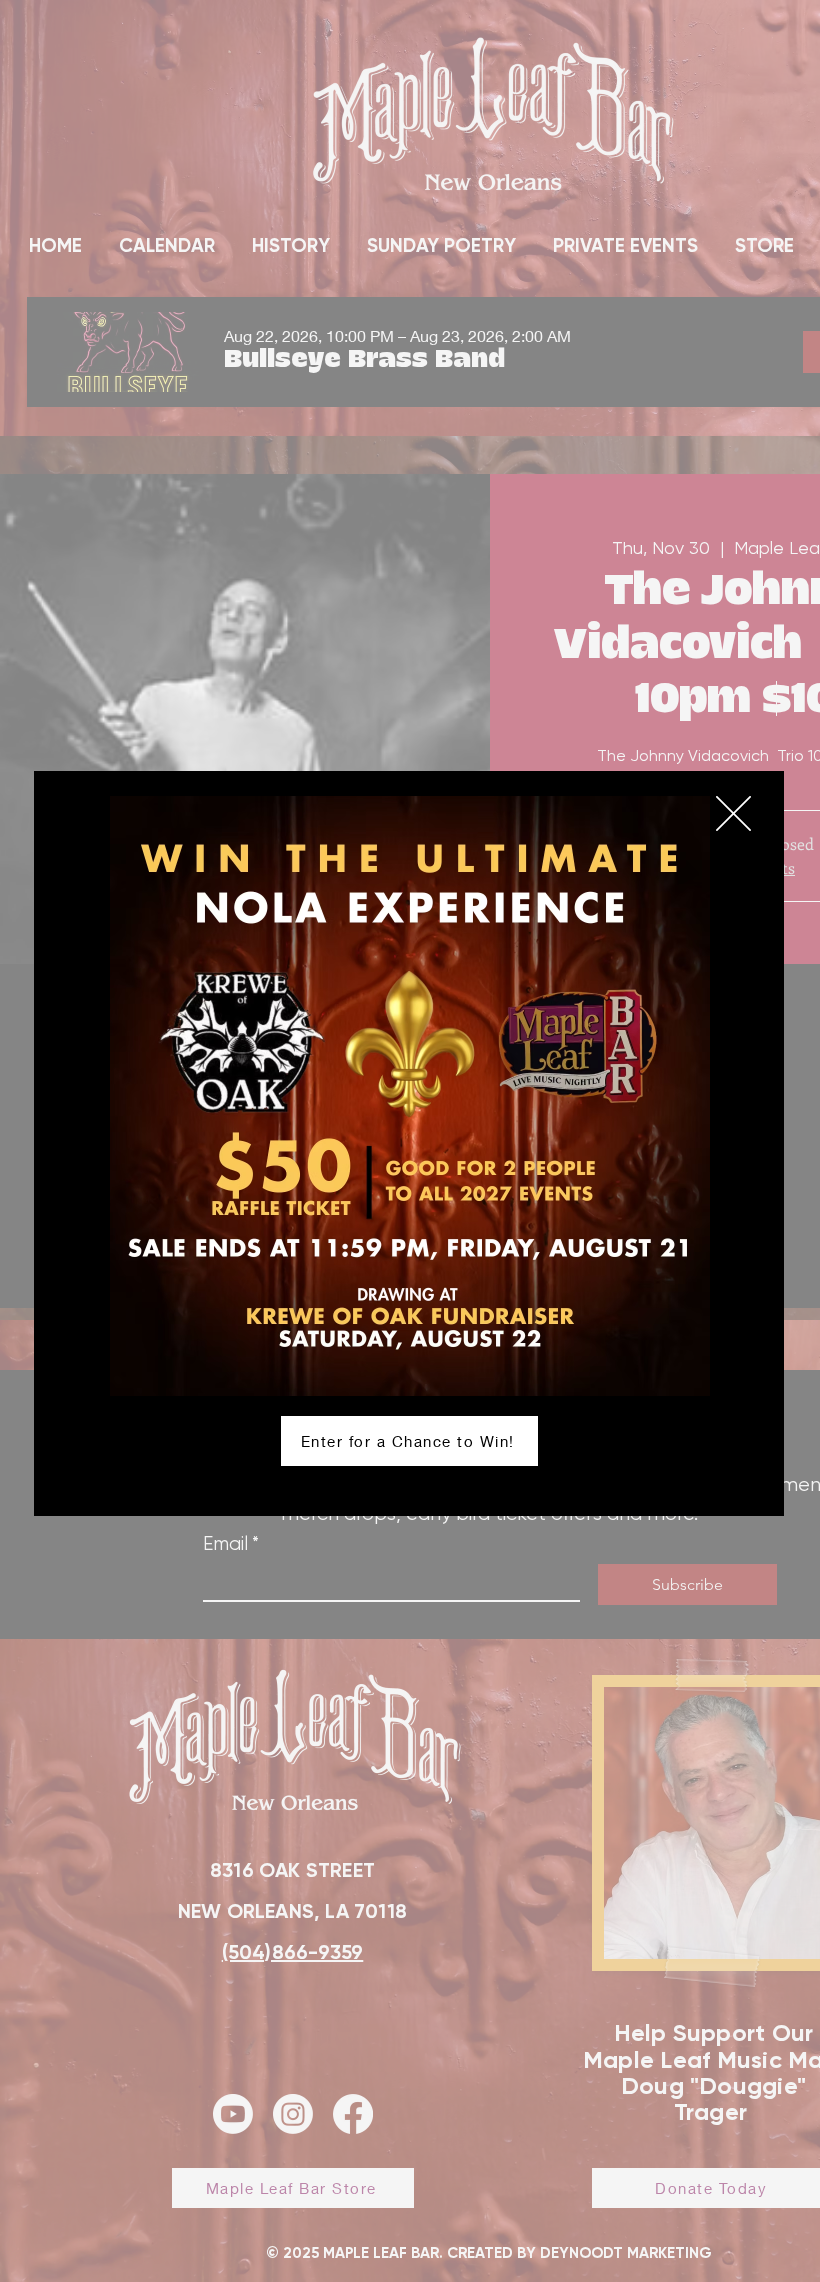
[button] (733, 813)
